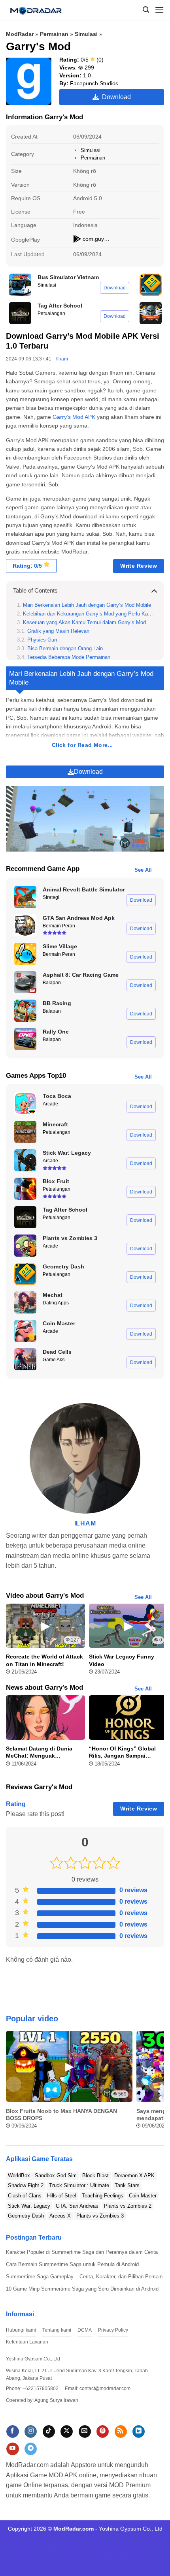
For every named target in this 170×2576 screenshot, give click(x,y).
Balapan (52, 983)
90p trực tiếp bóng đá (64, 2547)
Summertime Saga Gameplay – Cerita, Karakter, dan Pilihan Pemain (84, 2277)
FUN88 (117, 2538)
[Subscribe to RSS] (121, 2432)
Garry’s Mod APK (74, 417)
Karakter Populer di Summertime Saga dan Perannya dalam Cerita (82, 2252)
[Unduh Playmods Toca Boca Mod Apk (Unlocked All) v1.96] (25, 1103)
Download (115, 97)
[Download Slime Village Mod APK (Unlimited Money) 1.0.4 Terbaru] (25, 954)
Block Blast (95, 2175)
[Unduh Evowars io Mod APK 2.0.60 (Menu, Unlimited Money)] (151, 313)
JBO (153, 2547)
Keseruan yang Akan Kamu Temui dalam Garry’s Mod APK (88, 623)
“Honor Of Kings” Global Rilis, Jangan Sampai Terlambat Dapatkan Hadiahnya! (122, 1752)
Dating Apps (56, 1303)
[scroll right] (156, 2084)
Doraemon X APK (134, 2175)
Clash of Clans (25, 2196)
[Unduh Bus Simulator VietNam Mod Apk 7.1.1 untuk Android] (20, 285)
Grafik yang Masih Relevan (58, 631)
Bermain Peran (59, 926)
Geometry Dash (26, 2216)
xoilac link (120, 2547)
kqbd (140, 2547)
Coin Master (143, 2196)
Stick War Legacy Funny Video (122, 1660)
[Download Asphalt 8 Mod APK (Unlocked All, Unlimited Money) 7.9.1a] (25, 982)
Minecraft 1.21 (26, 2538)
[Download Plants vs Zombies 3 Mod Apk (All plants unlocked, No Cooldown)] (25, 1246)
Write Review (139, 566)
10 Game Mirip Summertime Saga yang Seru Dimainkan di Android (82, 2289)
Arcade (50, 1104)
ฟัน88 (100, 2547)
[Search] (146, 10)
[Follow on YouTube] (12, 2449)
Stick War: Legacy (29, 2206)
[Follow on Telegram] (31, 2449)
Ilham (62, 359)
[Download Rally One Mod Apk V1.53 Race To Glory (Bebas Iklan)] (25, 1039)
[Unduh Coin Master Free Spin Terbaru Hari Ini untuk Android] (25, 1331)
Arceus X (60, 2216)
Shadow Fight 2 (26, 2185)
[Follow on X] (67, 2432)
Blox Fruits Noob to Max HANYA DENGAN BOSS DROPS (61, 2114)
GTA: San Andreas (77, 2206)
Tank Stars (127, 2185)
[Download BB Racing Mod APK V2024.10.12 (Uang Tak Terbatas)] (25, 1011)
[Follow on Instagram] (31, 2432)
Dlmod (54, 2538)
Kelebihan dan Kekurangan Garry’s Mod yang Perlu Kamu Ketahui (88, 614)
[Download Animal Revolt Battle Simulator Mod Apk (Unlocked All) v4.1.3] (25, 897)
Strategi (51, 897)
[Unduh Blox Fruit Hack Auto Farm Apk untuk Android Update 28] (25, 1189)
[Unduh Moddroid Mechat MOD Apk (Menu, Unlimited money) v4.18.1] (25, 1302)
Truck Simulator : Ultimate (79, 2185)
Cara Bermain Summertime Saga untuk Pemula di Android (72, 2264)
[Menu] (159, 10)
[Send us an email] (85, 2432)
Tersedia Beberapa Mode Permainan (69, 657)
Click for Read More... (82, 745)
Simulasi (86, 34)
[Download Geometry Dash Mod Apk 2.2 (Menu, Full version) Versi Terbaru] (151, 285)
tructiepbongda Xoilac (131, 2556)
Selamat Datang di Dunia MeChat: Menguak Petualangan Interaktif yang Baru (43, 1752)
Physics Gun (42, 640)
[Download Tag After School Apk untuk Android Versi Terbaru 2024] (20, 313)
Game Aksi (54, 1360)
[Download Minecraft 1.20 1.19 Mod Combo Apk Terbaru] (25, 1132)
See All (143, 870)
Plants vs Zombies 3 (100, 2216)
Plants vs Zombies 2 (128, 2206)
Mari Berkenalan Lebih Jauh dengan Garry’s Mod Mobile (87, 605)
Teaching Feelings (103, 2196)
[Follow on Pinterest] (103, 2432)
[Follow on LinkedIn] (139, 2432)
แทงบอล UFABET (85, 2538)
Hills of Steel (62, 2196)
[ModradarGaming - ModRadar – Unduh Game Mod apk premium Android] (39, 10)
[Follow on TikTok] (49, 2432)
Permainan (54, 34)
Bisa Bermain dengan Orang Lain (65, 649)
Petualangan (51, 313)
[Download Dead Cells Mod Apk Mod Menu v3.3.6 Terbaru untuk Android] (25, 1359)
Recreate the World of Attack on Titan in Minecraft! (44, 1660)
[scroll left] (14, 2084)
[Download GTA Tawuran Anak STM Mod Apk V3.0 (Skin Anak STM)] (25, 925)
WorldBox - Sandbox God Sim (42, 2175)
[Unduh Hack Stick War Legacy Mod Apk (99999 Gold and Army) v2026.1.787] (25, 1160)
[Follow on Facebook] (12, 2432)
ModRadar (20, 34)
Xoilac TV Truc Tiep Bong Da (67, 2556)
